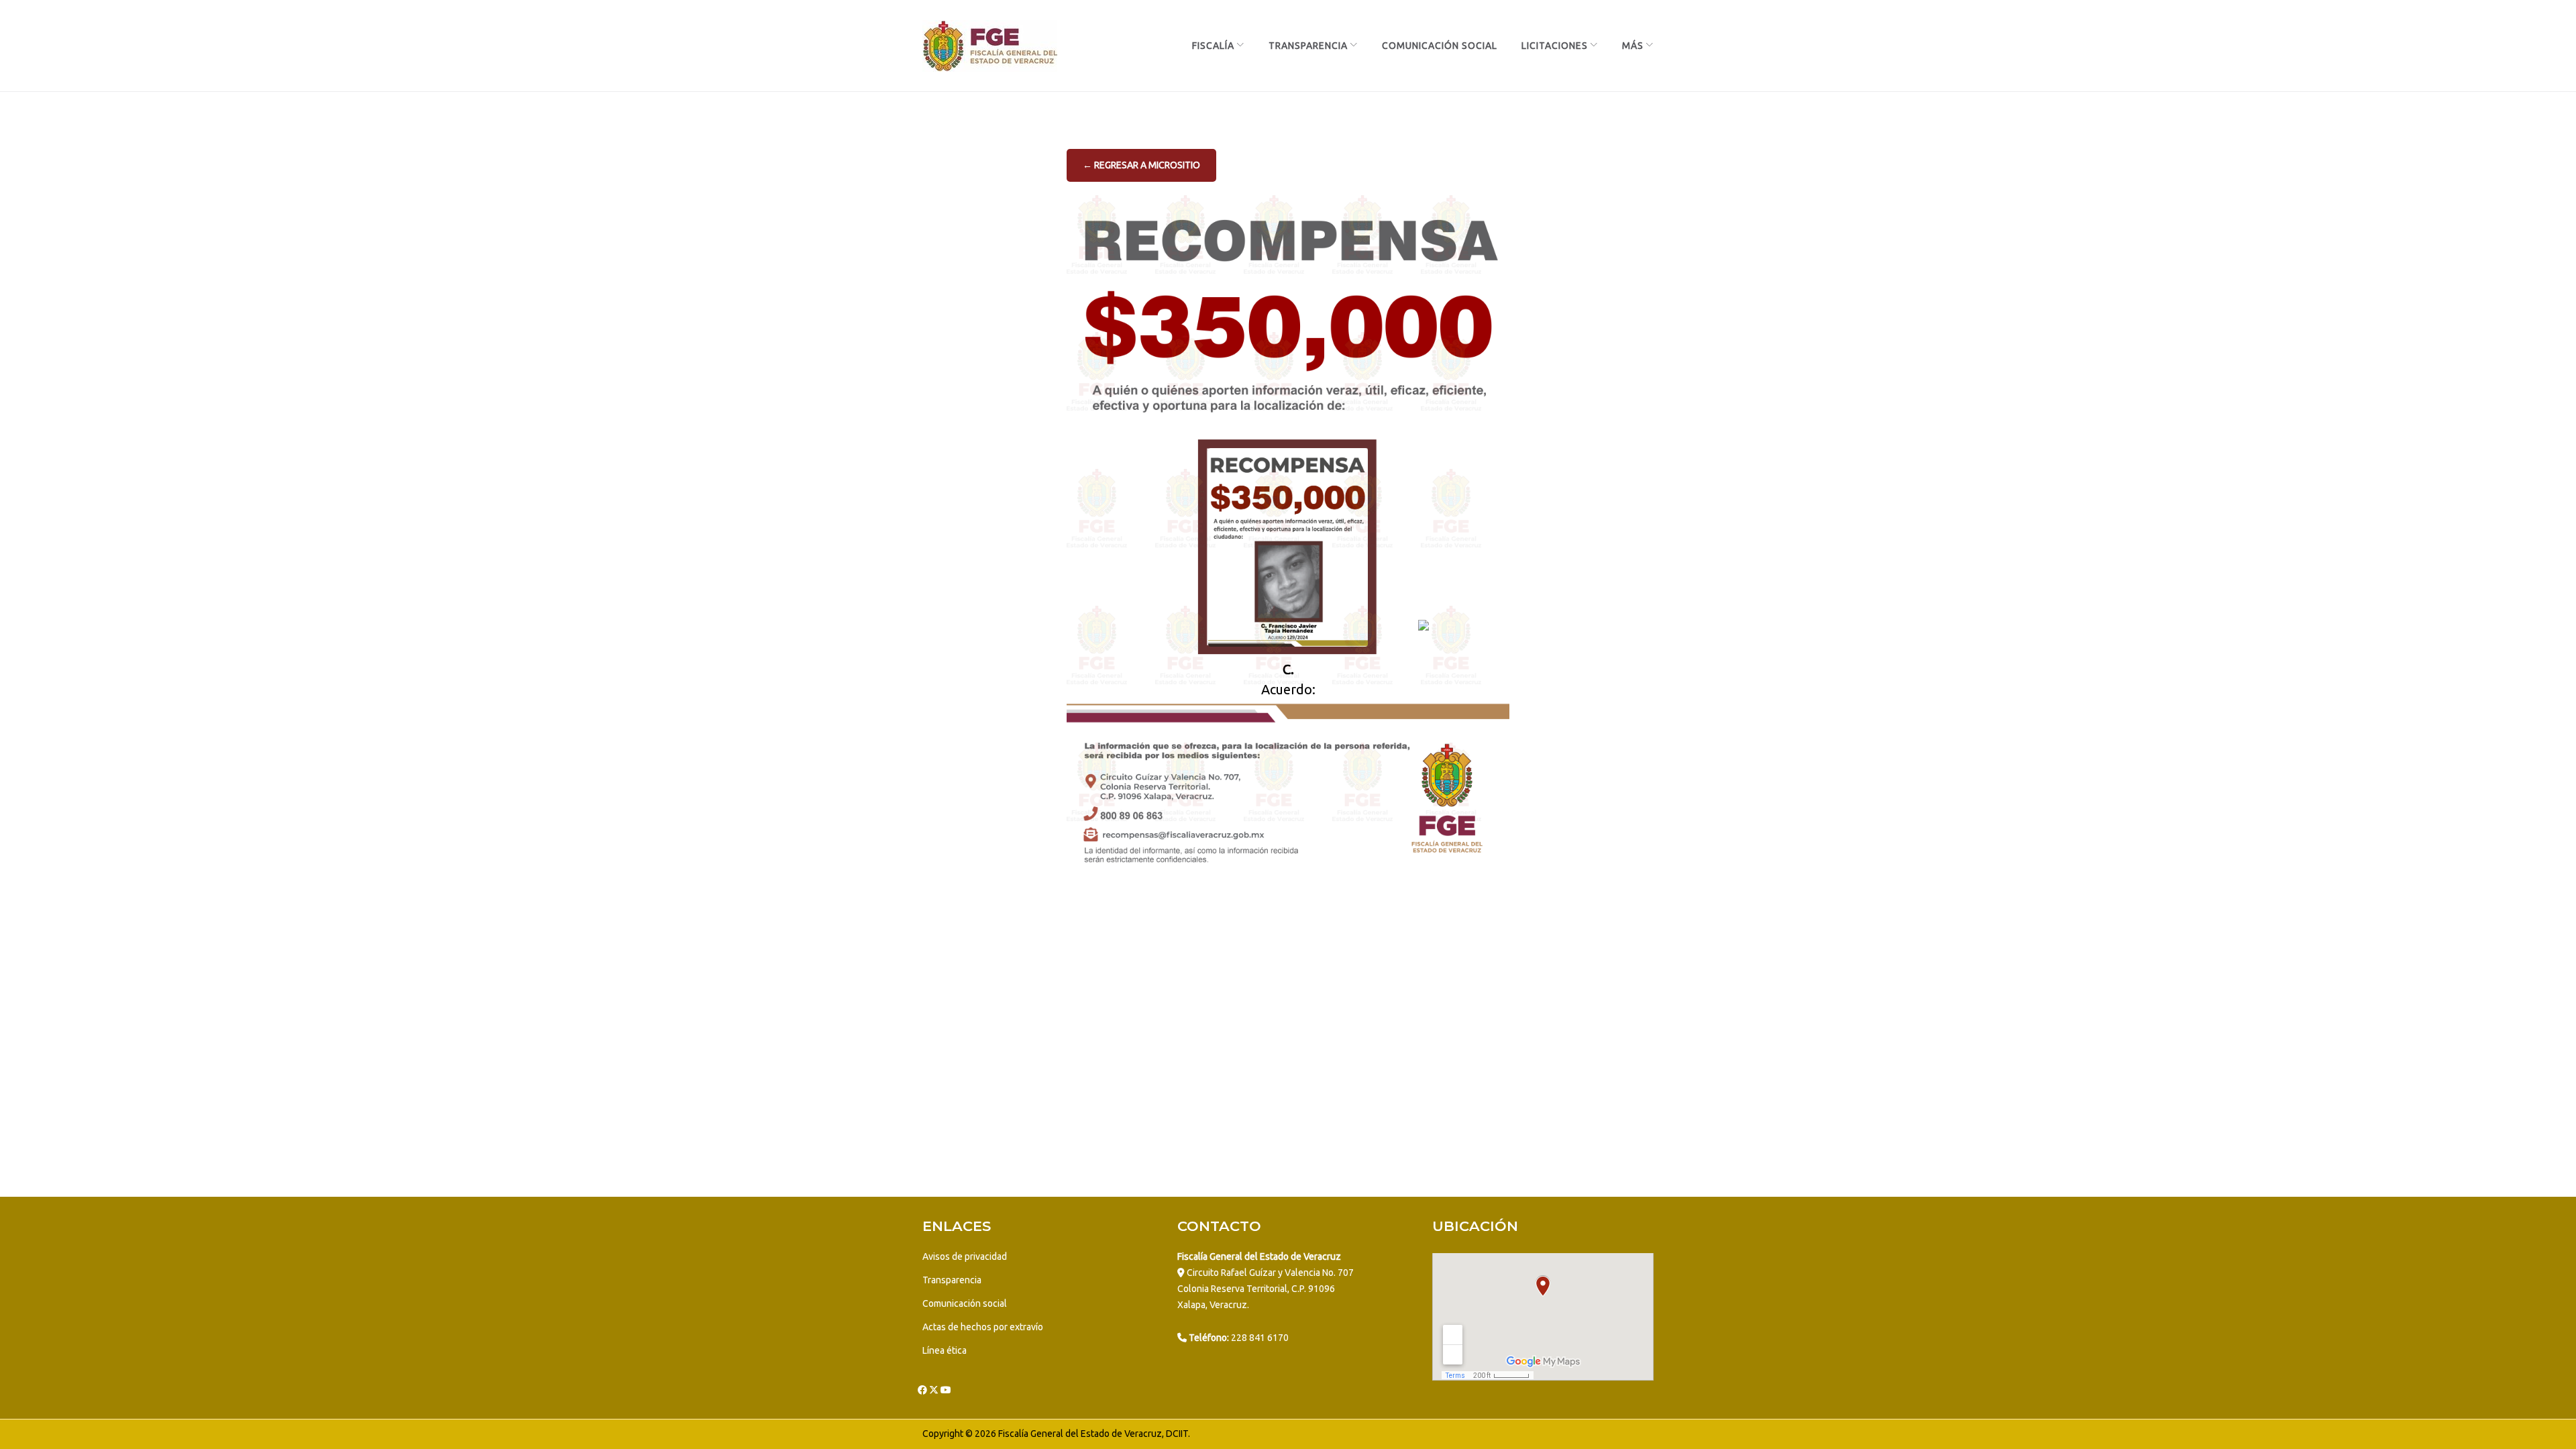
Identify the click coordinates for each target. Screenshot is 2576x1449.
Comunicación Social (1440, 46)
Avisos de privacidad (965, 1256)
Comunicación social (965, 1303)
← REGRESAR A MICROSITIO (1141, 165)
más (1633, 46)
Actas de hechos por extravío (983, 1327)
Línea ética (945, 1350)
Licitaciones (1555, 46)
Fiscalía (1213, 46)
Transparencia (1308, 46)
